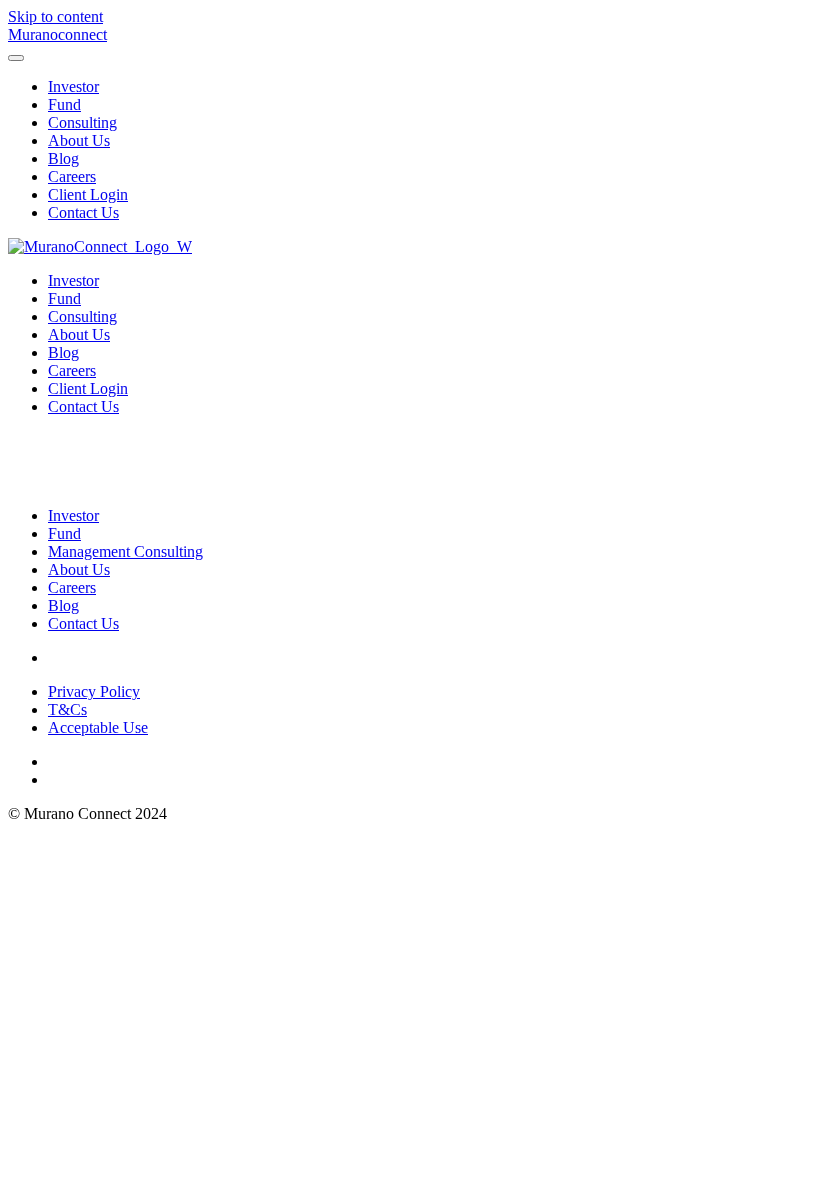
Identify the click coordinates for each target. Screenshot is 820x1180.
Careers (72, 176)
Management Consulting (125, 551)
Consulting (82, 122)
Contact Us (83, 212)
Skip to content (55, 16)
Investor (73, 86)
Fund (64, 104)
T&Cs (67, 709)
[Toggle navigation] (16, 58)
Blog (63, 158)
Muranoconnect (57, 34)
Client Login (88, 194)
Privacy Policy (94, 691)
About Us (79, 140)
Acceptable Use (98, 727)
